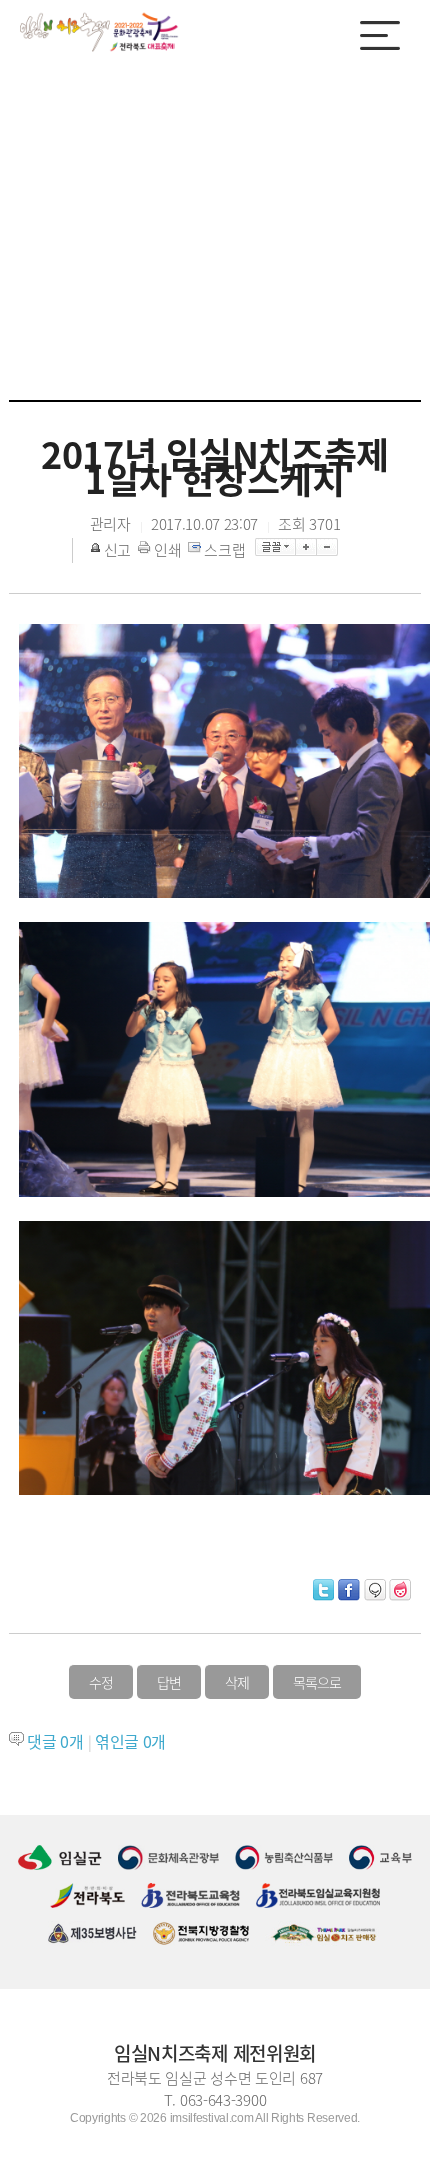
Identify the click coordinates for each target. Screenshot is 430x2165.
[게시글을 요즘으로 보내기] (400, 1590)
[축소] (327, 547)
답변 (169, 1682)
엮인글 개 (130, 1741)
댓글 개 (55, 1741)
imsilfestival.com (212, 2118)
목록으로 (317, 1682)
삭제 (237, 1682)
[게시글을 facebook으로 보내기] (349, 1590)
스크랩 (224, 550)
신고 (117, 550)
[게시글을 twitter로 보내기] (323, 1590)
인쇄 (167, 550)
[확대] (306, 547)
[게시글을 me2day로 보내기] (375, 1590)
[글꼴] (275, 547)
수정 (101, 1682)
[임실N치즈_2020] (100, 32)
